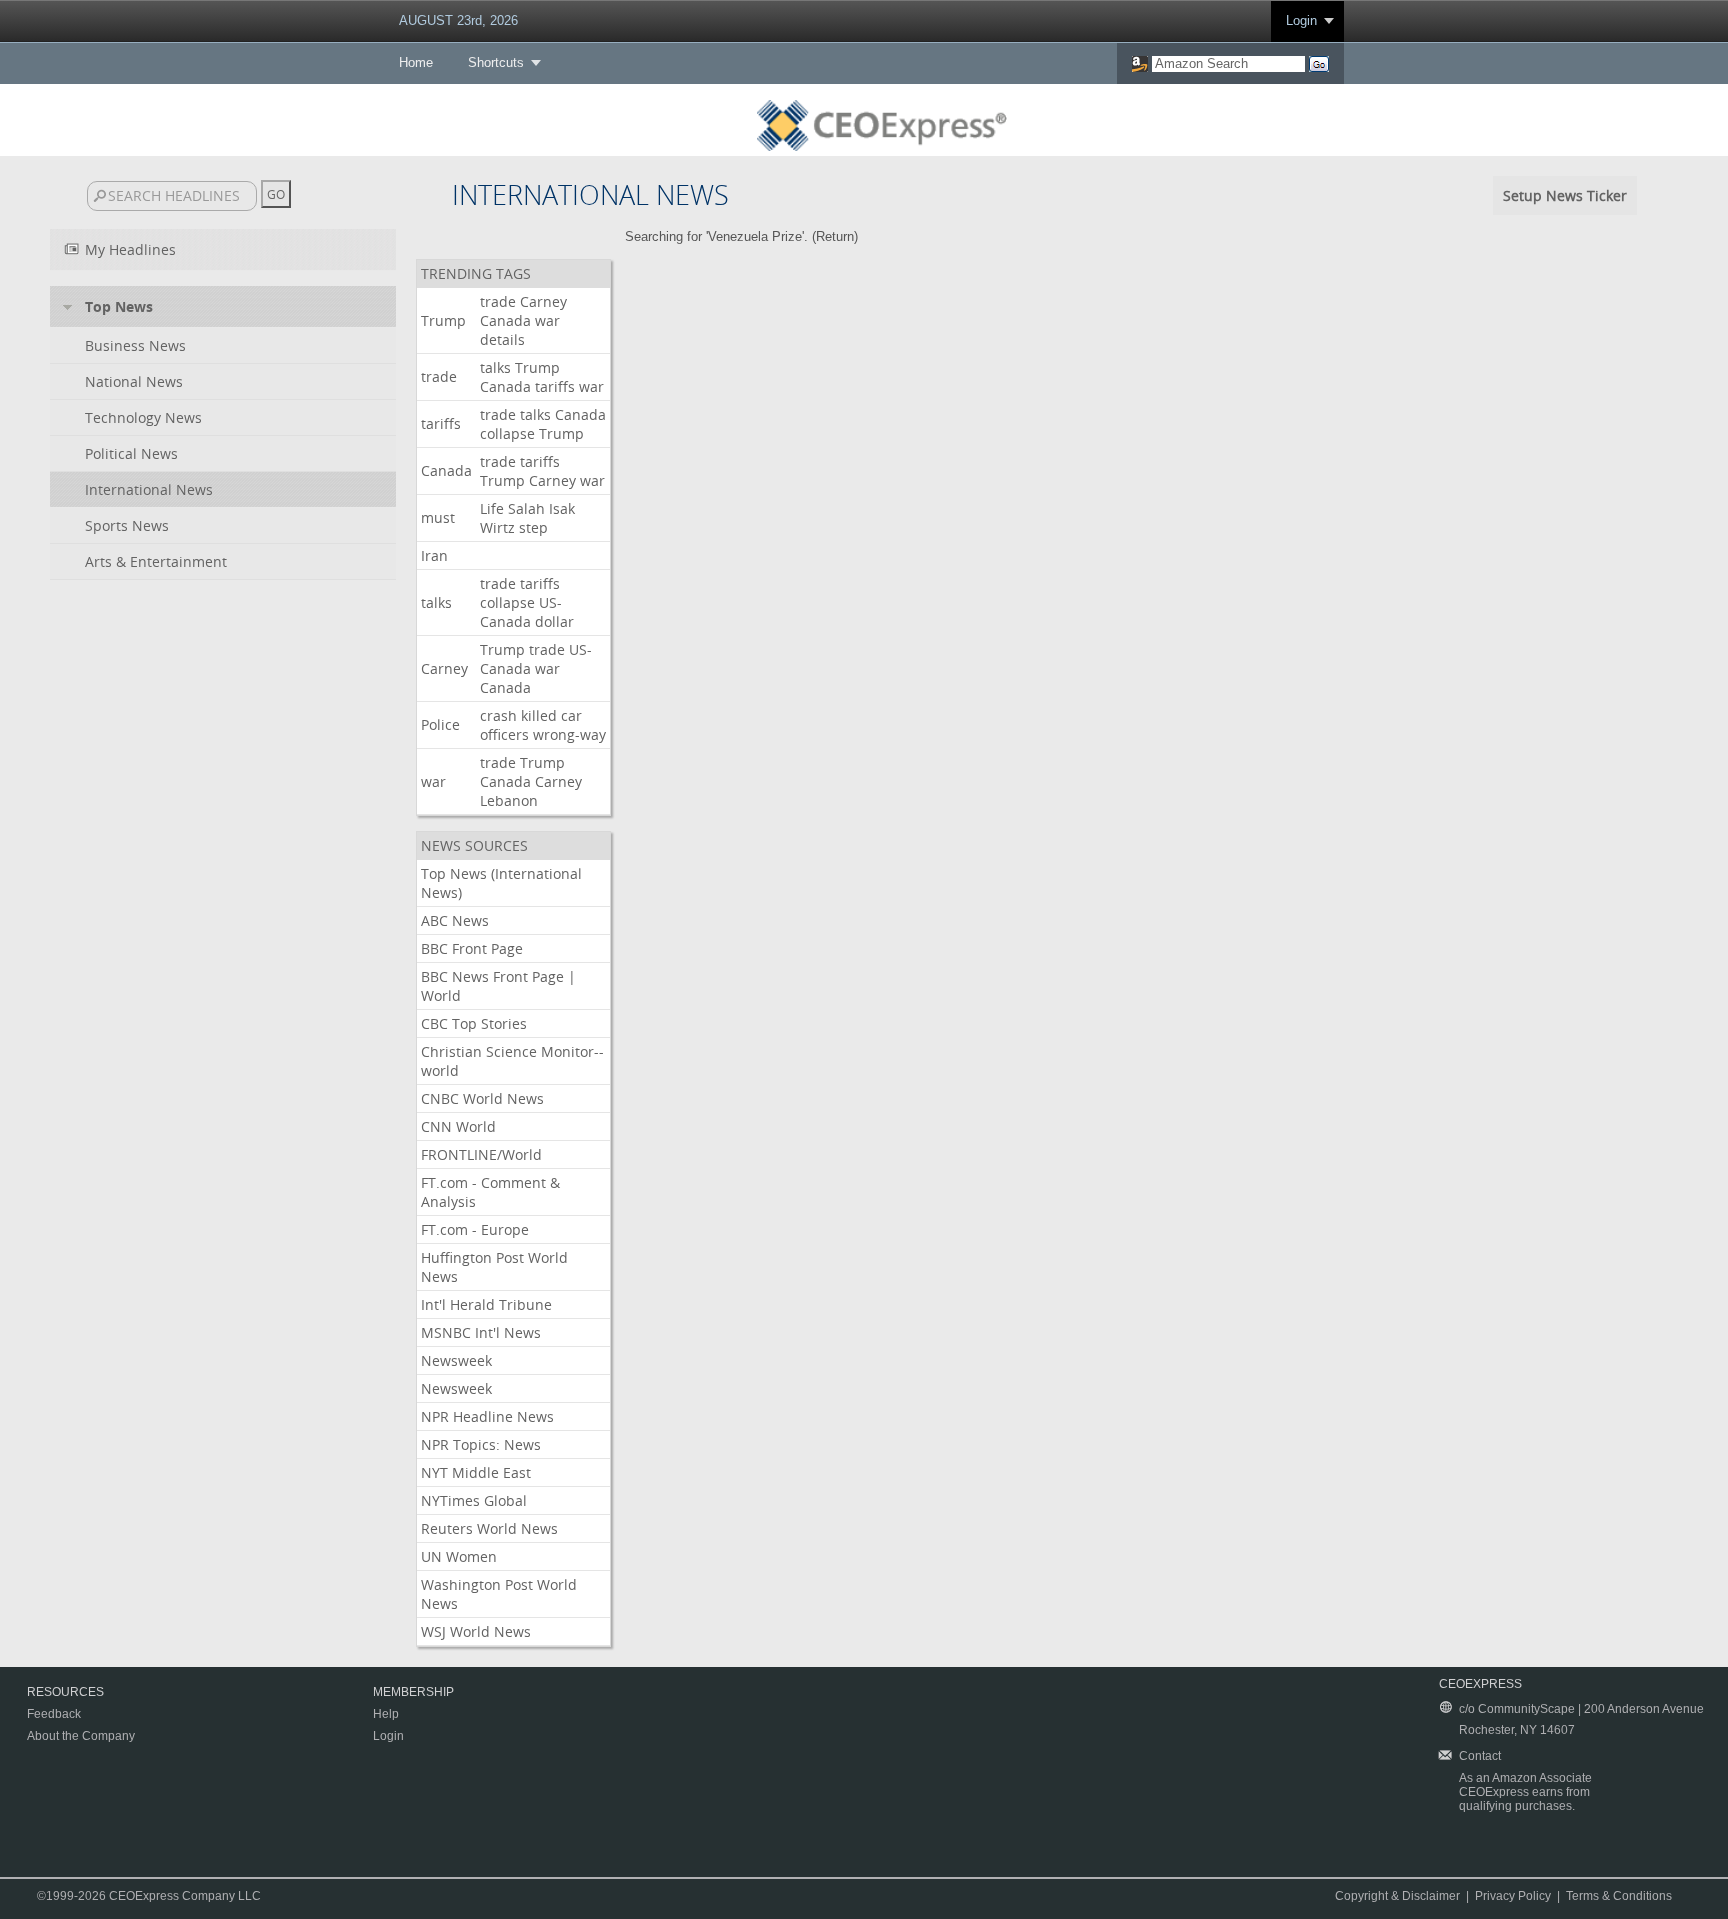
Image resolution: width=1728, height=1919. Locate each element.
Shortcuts (496, 62)
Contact (1480, 1756)
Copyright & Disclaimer (1397, 1896)
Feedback (54, 1714)
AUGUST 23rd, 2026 (458, 20)
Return (835, 236)
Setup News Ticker (1565, 195)
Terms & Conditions (1619, 1896)
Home (416, 62)
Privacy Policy (1513, 1896)
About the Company (81, 1736)
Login (1301, 20)
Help (386, 1714)
